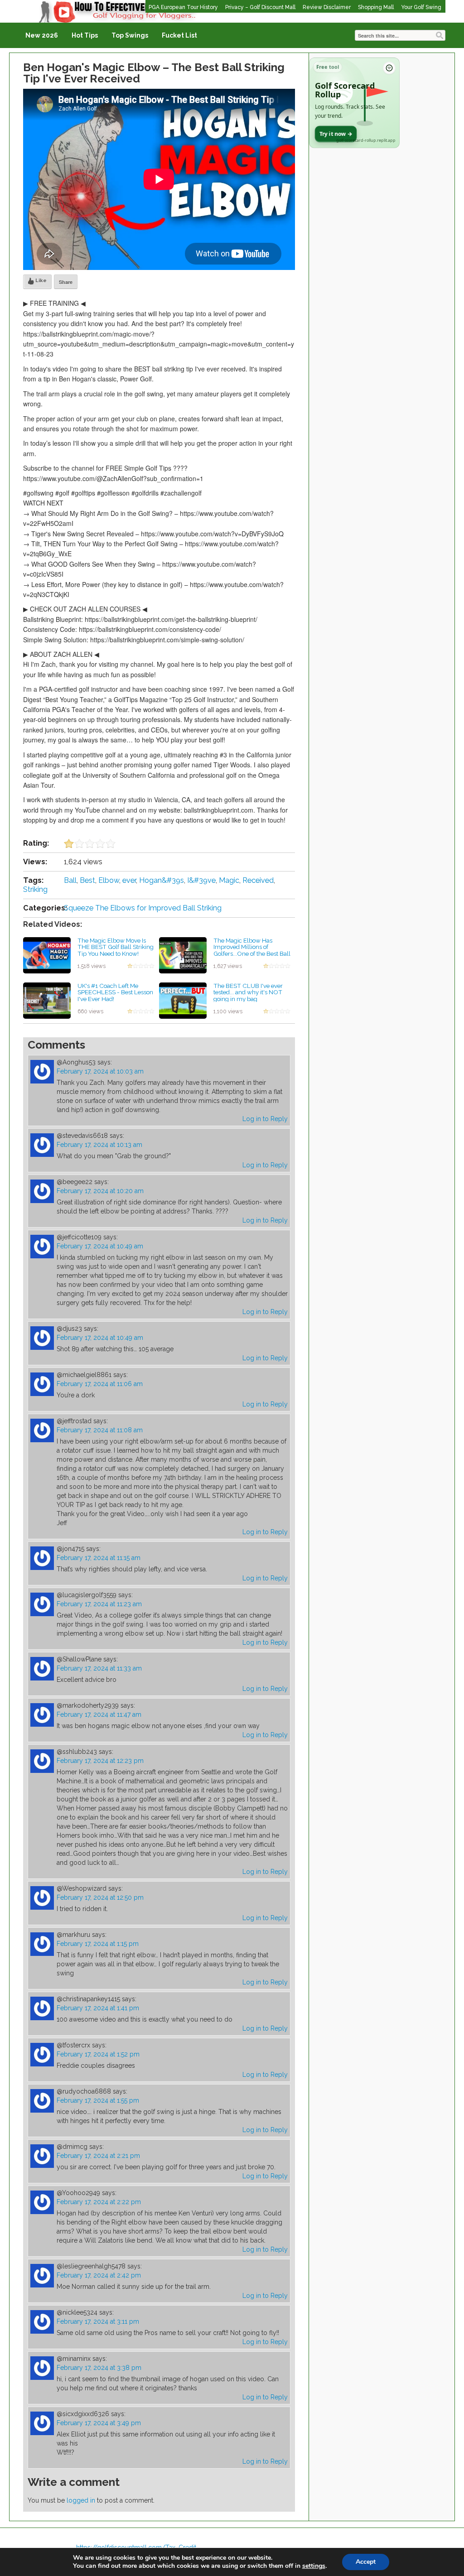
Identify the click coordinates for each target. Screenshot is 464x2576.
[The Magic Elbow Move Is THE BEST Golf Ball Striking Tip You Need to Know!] (47, 954)
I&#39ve (201, 880)
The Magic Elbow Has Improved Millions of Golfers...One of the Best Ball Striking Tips (252, 950)
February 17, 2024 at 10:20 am (100, 1191)
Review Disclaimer (327, 7)
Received (258, 880)
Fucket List (179, 35)
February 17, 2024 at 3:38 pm (99, 2368)
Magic (229, 880)
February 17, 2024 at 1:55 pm (98, 2100)
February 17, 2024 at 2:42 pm (99, 2275)
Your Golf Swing (421, 7)
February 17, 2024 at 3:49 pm (99, 2423)
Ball (70, 880)
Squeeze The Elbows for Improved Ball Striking (143, 908)
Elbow (109, 880)
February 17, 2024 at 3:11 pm (98, 2321)
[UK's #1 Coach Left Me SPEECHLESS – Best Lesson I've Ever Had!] (47, 1000)
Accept (366, 2562)
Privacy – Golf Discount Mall (260, 7)
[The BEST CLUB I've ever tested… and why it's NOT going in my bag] (183, 1000)
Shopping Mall (376, 7)
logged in (81, 2500)
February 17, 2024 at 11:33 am (99, 1668)
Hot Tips (85, 35)
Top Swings (130, 35)
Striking (35, 889)
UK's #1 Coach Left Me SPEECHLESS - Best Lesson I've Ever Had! (115, 992)
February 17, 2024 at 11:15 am (99, 1558)
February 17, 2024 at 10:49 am (100, 1246)
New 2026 (42, 35)
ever (129, 880)
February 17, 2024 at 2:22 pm (99, 2202)
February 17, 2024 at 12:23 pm (100, 1761)
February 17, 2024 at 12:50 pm (100, 1897)
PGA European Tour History (183, 7)
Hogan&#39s (162, 880)
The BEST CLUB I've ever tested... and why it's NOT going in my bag (248, 992)
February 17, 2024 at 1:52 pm (98, 2054)
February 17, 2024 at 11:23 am (99, 1604)
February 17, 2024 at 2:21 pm (98, 2156)
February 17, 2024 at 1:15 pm (98, 1944)
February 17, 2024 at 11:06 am (100, 1384)
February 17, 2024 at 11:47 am (99, 1714)
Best (87, 880)
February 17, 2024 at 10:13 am (99, 1145)
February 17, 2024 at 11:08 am (100, 1430)
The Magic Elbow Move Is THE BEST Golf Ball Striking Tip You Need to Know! (116, 947)
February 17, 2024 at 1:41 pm (98, 2008)
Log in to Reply (265, 1119)
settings (314, 2566)
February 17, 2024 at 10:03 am (100, 1071)
